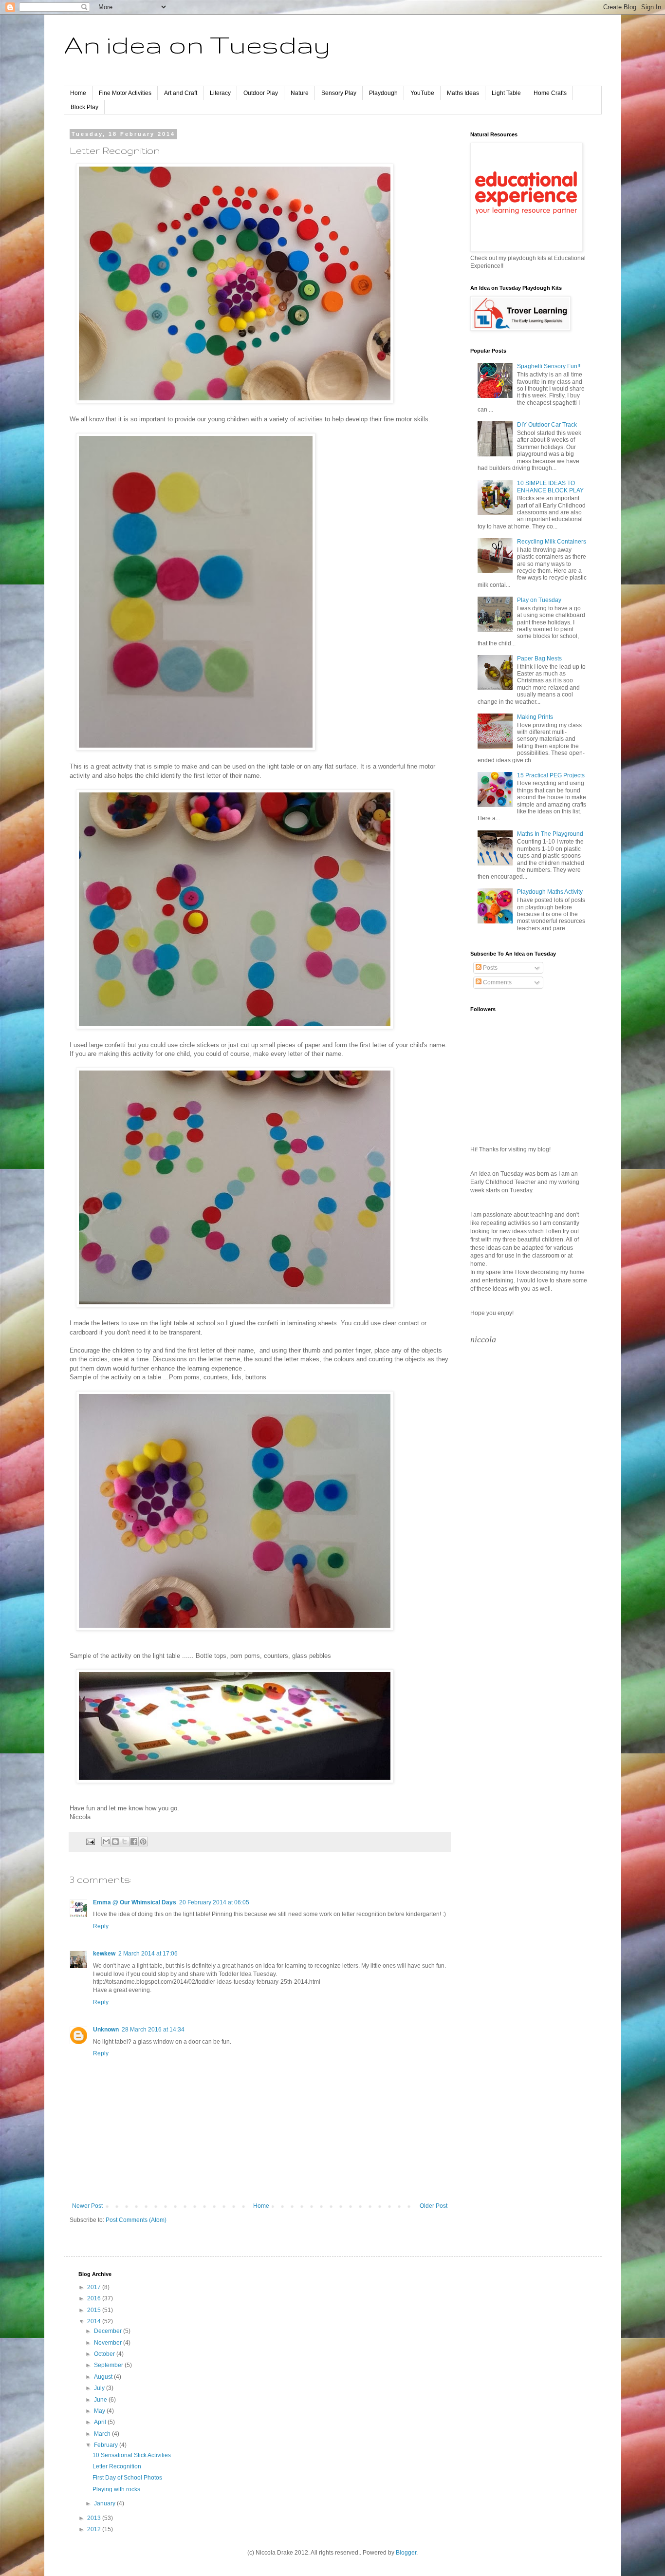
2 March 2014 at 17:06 (148, 1954)
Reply (101, 1926)
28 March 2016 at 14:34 (153, 2030)
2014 (95, 2321)
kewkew (104, 1954)
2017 (95, 2287)
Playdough (383, 93)
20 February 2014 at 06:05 (214, 1902)
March (103, 2434)
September (109, 2365)
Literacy (220, 93)
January (105, 2503)
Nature (300, 93)
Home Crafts (550, 93)
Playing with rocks (116, 2489)
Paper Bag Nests (539, 658)
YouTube (422, 93)
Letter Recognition (117, 2466)
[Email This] (106, 1842)
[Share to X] (125, 1842)
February (107, 2445)
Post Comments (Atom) (136, 2220)
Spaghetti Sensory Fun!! (549, 366)
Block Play (84, 107)
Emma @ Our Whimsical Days (135, 1902)
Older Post (434, 2206)
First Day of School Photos (127, 2478)
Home (78, 93)
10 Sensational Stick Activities (132, 2455)
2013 (95, 2518)
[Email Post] (90, 1841)
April (101, 2422)
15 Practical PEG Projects (551, 775)
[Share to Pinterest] (143, 1842)
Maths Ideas (463, 93)
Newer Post (87, 2206)
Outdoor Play (261, 93)
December (109, 2331)
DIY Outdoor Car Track (547, 425)
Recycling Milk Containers (552, 542)
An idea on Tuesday (197, 44)
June (101, 2400)
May (100, 2411)
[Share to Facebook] (134, 1842)
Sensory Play (339, 93)
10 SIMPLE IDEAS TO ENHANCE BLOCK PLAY (550, 487)
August (104, 2377)
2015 (95, 2310)
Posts (490, 968)
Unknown (106, 2030)
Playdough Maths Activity (550, 892)
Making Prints (535, 717)
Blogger (406, 2553)
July (100, 2388)
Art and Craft (181, 93)
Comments (497, 982)
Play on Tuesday (539, 600)
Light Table (506, 93)
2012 (95, 2529)
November (109, 2343)
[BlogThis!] (115, 1842)
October (105, 2354)
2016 (95, 2298)
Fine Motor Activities (125, 93)
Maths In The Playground (550, 834)
